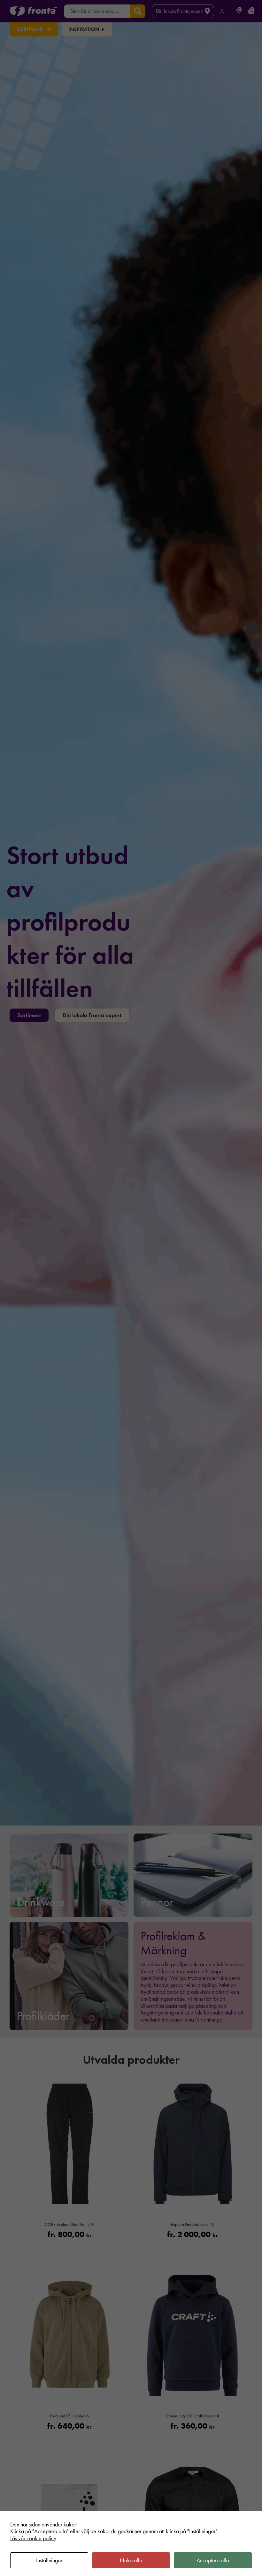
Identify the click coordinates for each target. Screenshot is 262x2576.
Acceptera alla (213, 2560)
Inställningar (49, 2560)
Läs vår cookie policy (33, 2538)
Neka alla (131, 2560)
